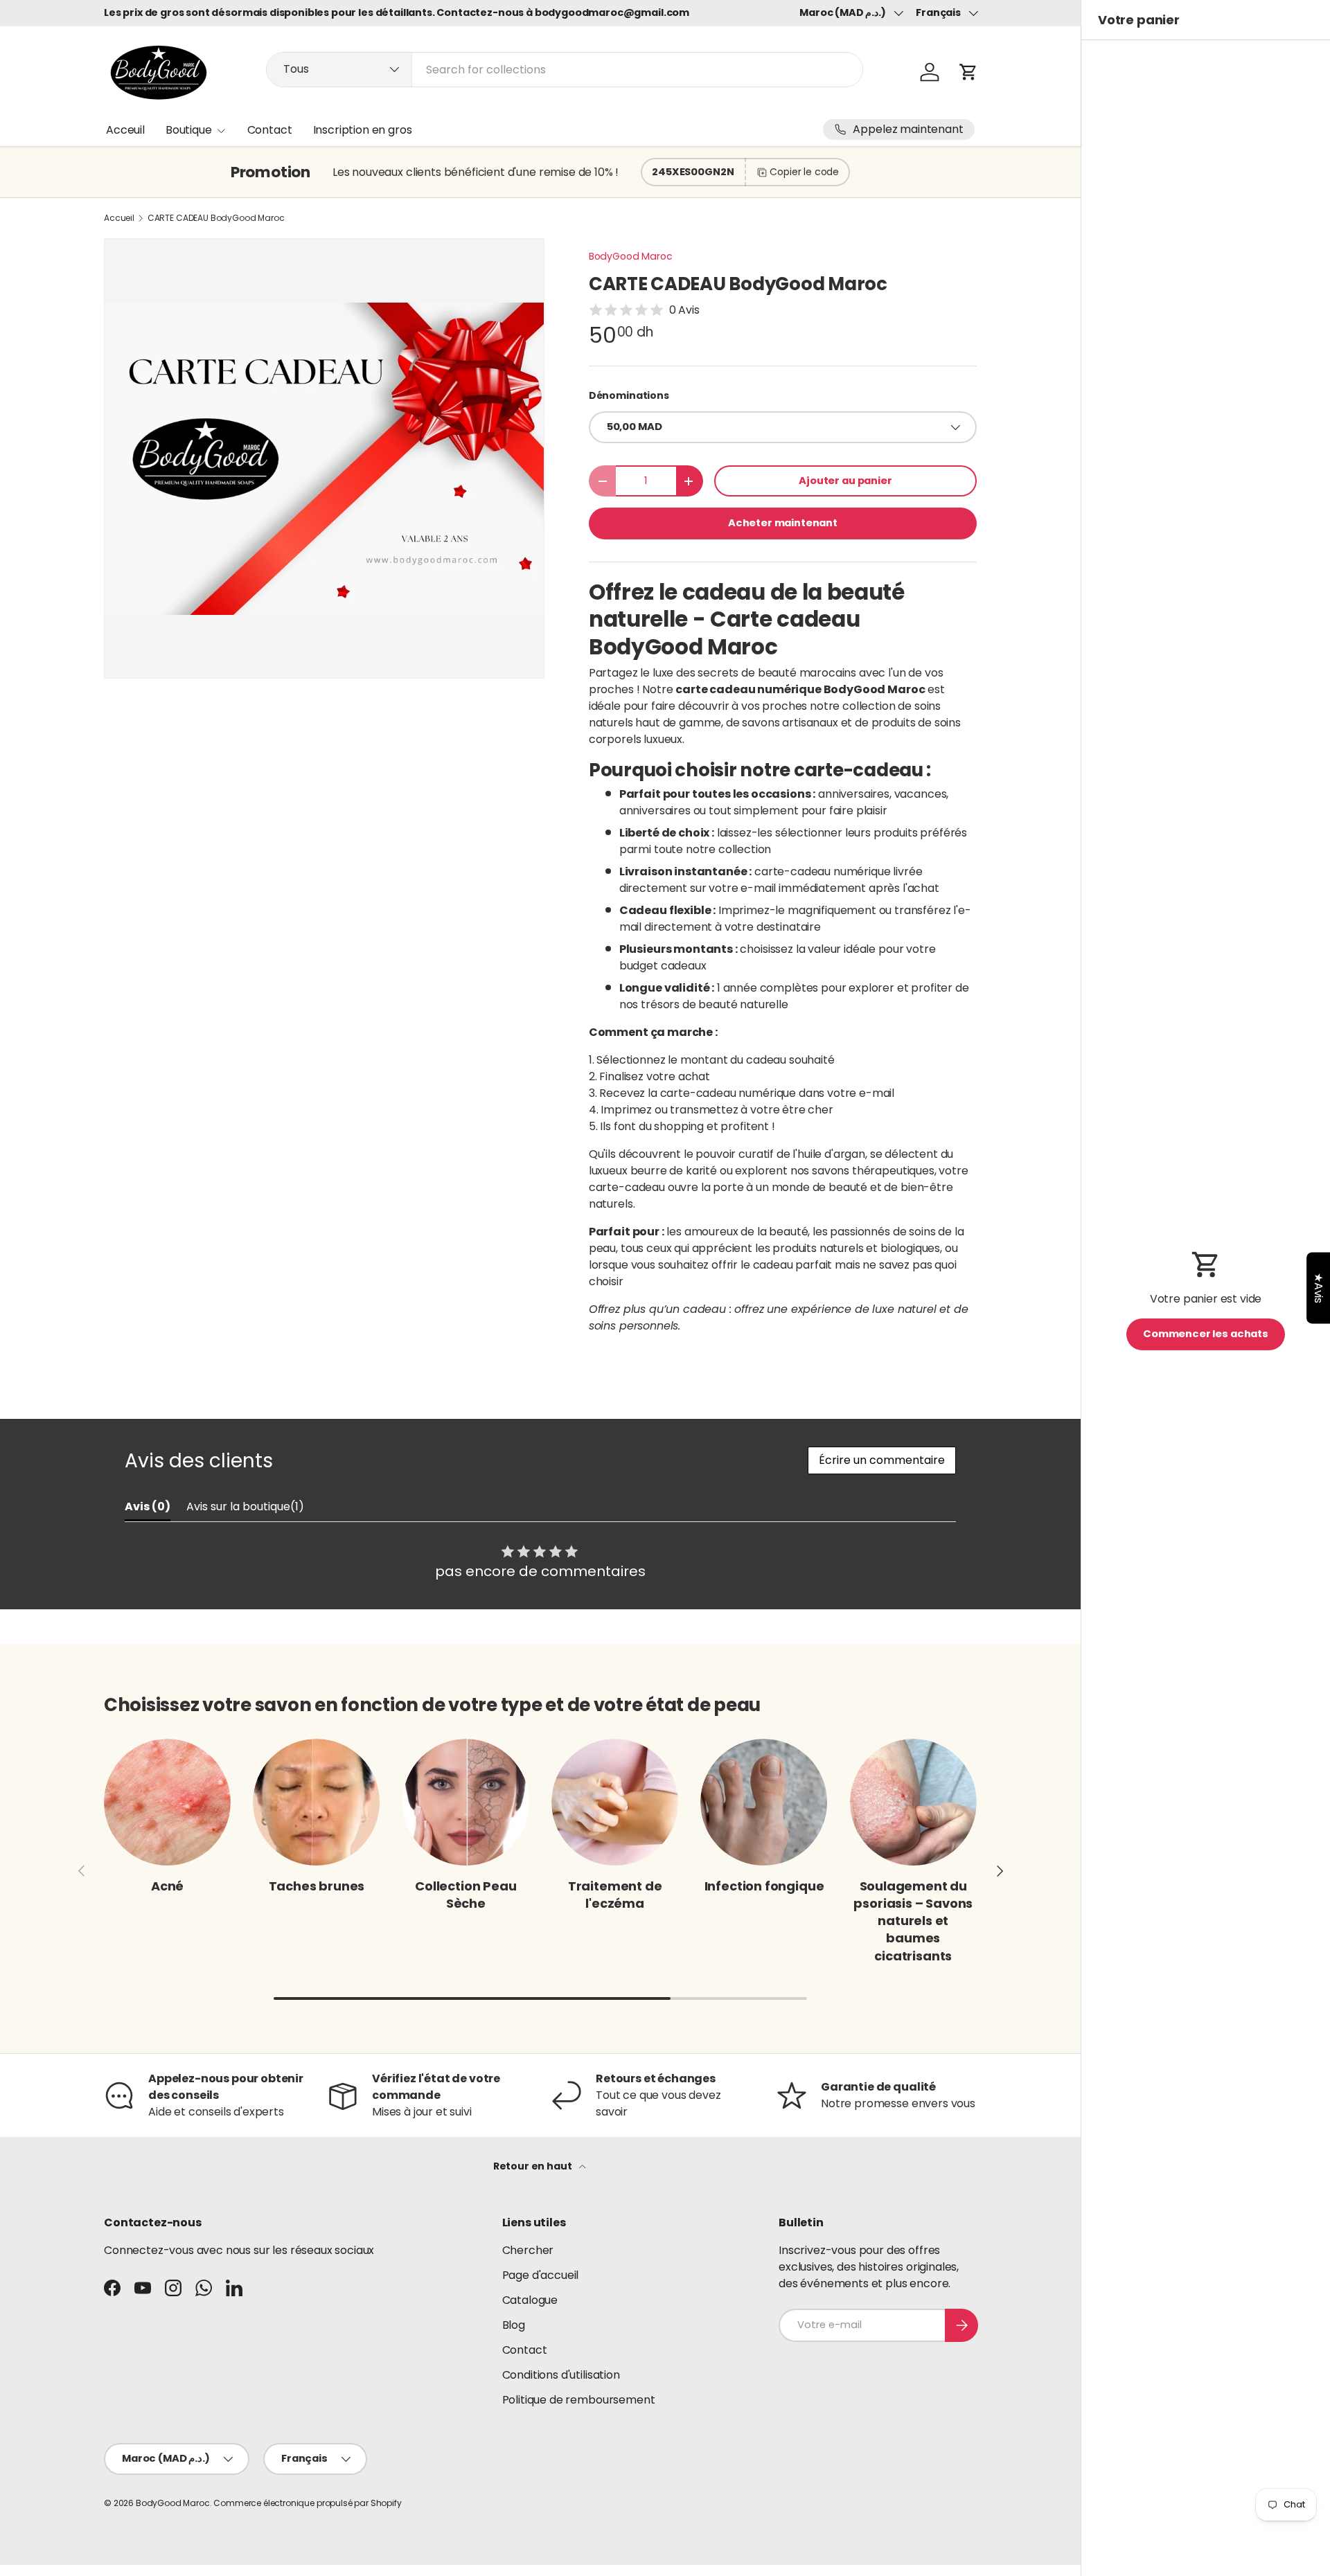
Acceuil (125, 130)
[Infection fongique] (764, 1802)
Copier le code (804, 172)
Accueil (119, 218)
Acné (167, 1886)
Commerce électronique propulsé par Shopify (307, 2503)
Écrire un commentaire (882, 1460)
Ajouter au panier (845, 481)
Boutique (189, 130)
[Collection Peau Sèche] (466, 1802)
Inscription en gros (363, 130)
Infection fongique (764, 1886)
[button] (968, 72)
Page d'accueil (541, 2275)
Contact (270, 130)
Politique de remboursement (579, 2400)
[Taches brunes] (316, 1802)
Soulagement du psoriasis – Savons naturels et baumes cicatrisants (913, 1921)
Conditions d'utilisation (561, 2375)
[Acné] (167, 1802)
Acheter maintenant (783, 523)
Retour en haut (534, 2166)
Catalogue (530, 2300)
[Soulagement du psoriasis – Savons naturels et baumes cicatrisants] (913, 1802)
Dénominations (629, 395)
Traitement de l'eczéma (615, 1895)
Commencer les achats (1206, 1334)
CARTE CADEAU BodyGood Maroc (216, 218)
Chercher (528, 2250)
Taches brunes (317, 1886)
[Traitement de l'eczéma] (615, 1802)
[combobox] (565, 70)
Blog (514, 2325)
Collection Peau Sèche (465, 1895)
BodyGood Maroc (631, 256)
